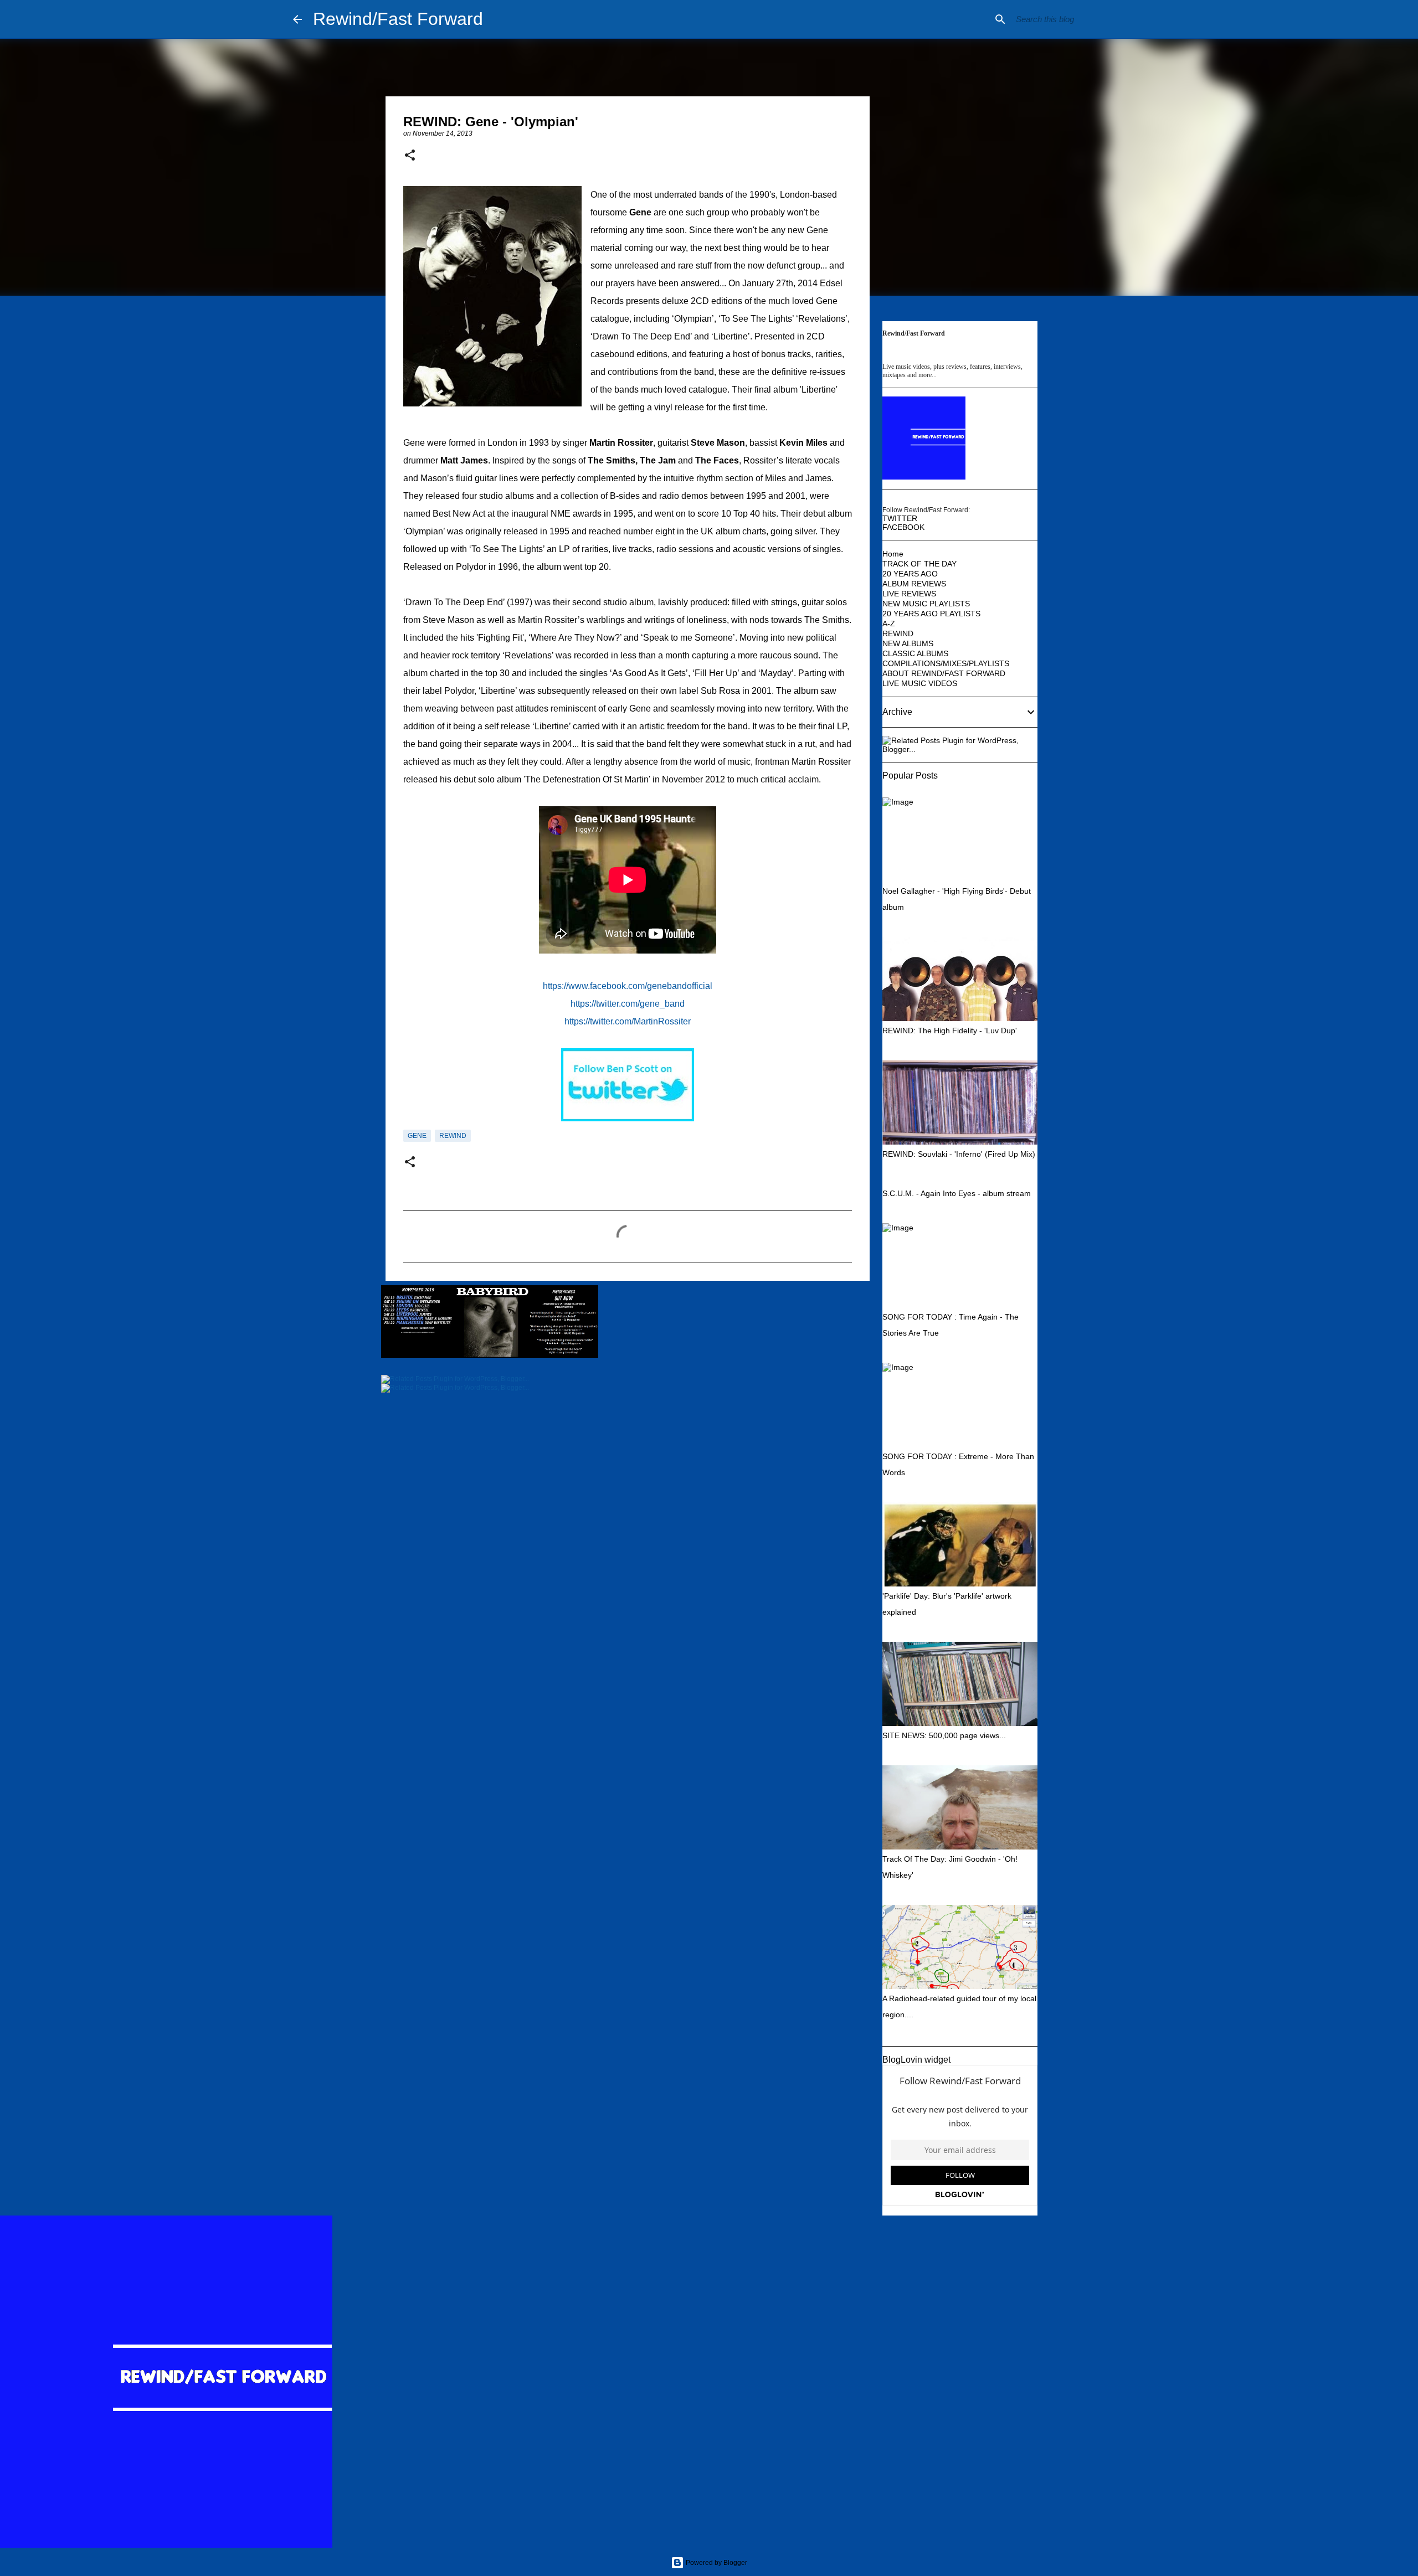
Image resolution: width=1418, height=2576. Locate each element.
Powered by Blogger (716, 2563)
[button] (410, 156)
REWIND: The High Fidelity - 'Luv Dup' (950, 1031)
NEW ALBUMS (908, 643)
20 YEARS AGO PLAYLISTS (931, 614)
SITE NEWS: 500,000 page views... (944, 1735)
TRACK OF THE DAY (919, 564)
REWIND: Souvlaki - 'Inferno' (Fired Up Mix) (959, 1154)
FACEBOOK (903, 527)
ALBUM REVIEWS (914, 584)
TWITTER (900, 518)
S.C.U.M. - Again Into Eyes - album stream (957, 1193)
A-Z (889, 624)
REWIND (453, 1136)
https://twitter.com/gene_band (628, 1004)
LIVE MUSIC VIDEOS (920, 683)
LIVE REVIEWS (909, 594)
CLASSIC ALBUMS (915, 653)
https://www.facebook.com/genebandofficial (628, 986)
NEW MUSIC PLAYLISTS (926, 604)
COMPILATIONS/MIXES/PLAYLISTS (946, 663)
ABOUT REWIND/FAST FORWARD (944, 673)
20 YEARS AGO (910, 574)
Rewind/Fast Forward (398, 19)
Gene (417, 1136)
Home (893, 554)
